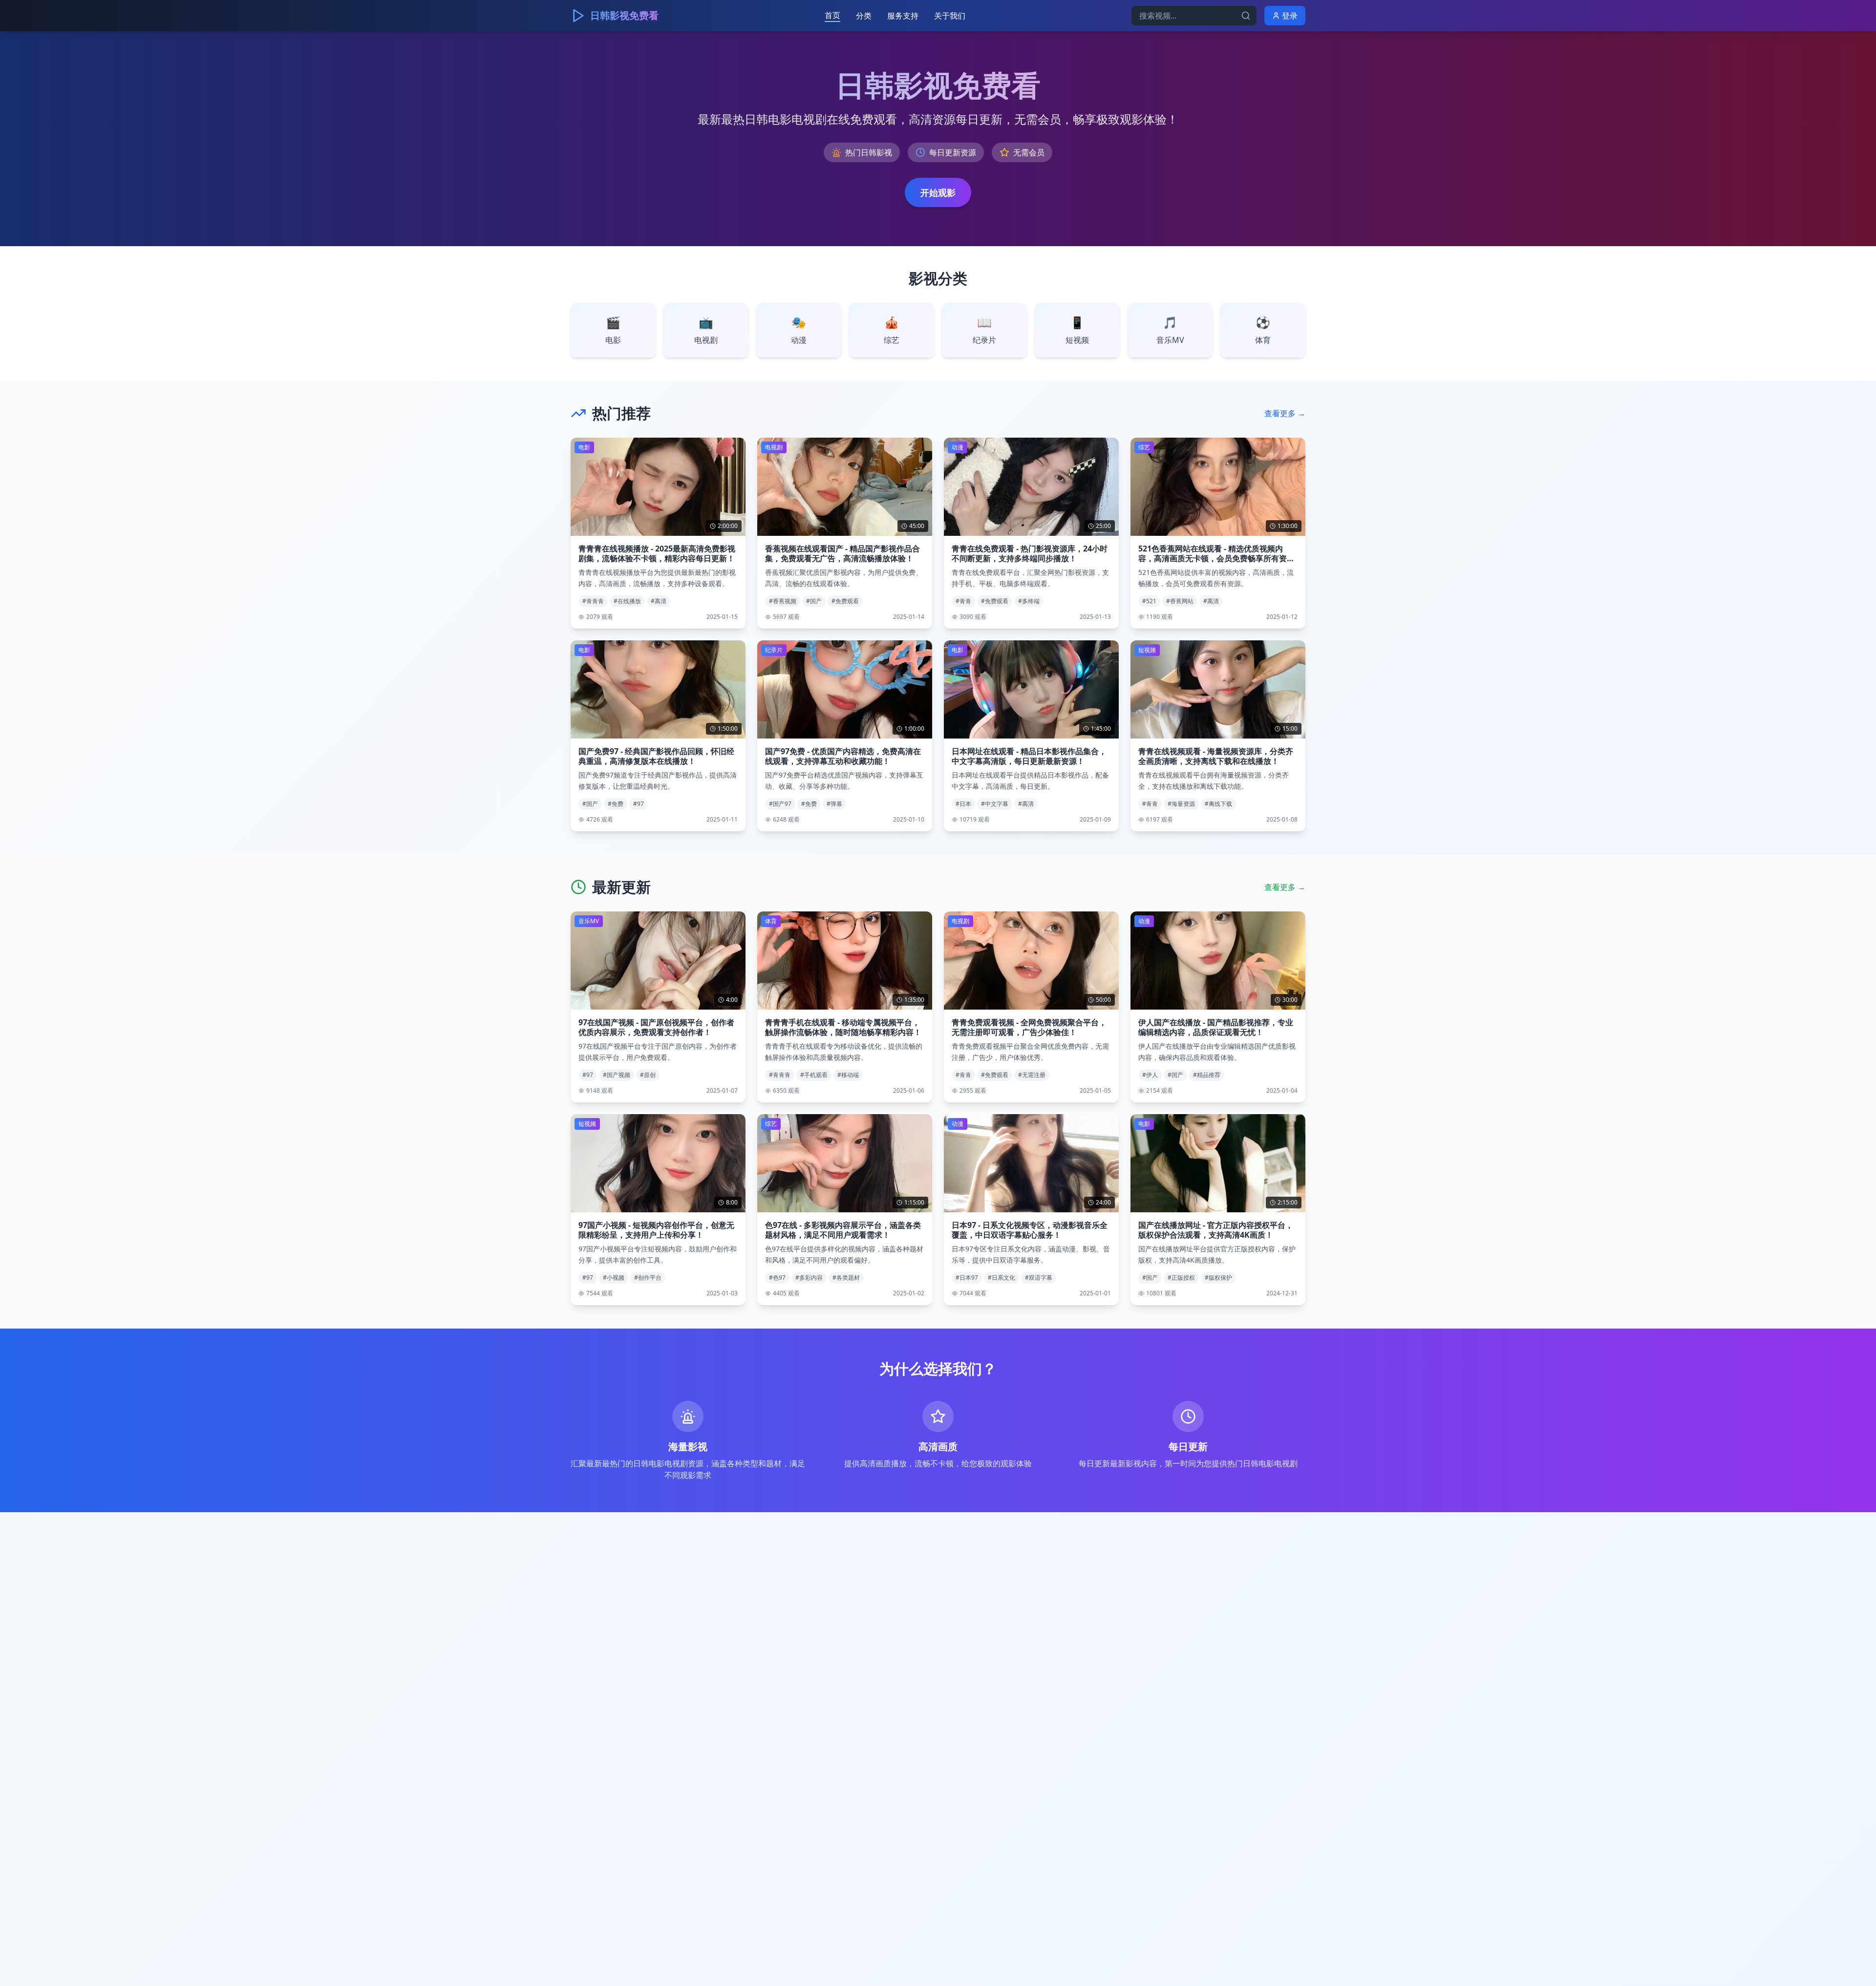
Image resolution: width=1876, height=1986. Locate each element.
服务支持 (903, 16)
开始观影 (938, 192)
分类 (864, 16)
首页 (832, 15)
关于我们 (950, 16)
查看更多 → (1285, 413)
